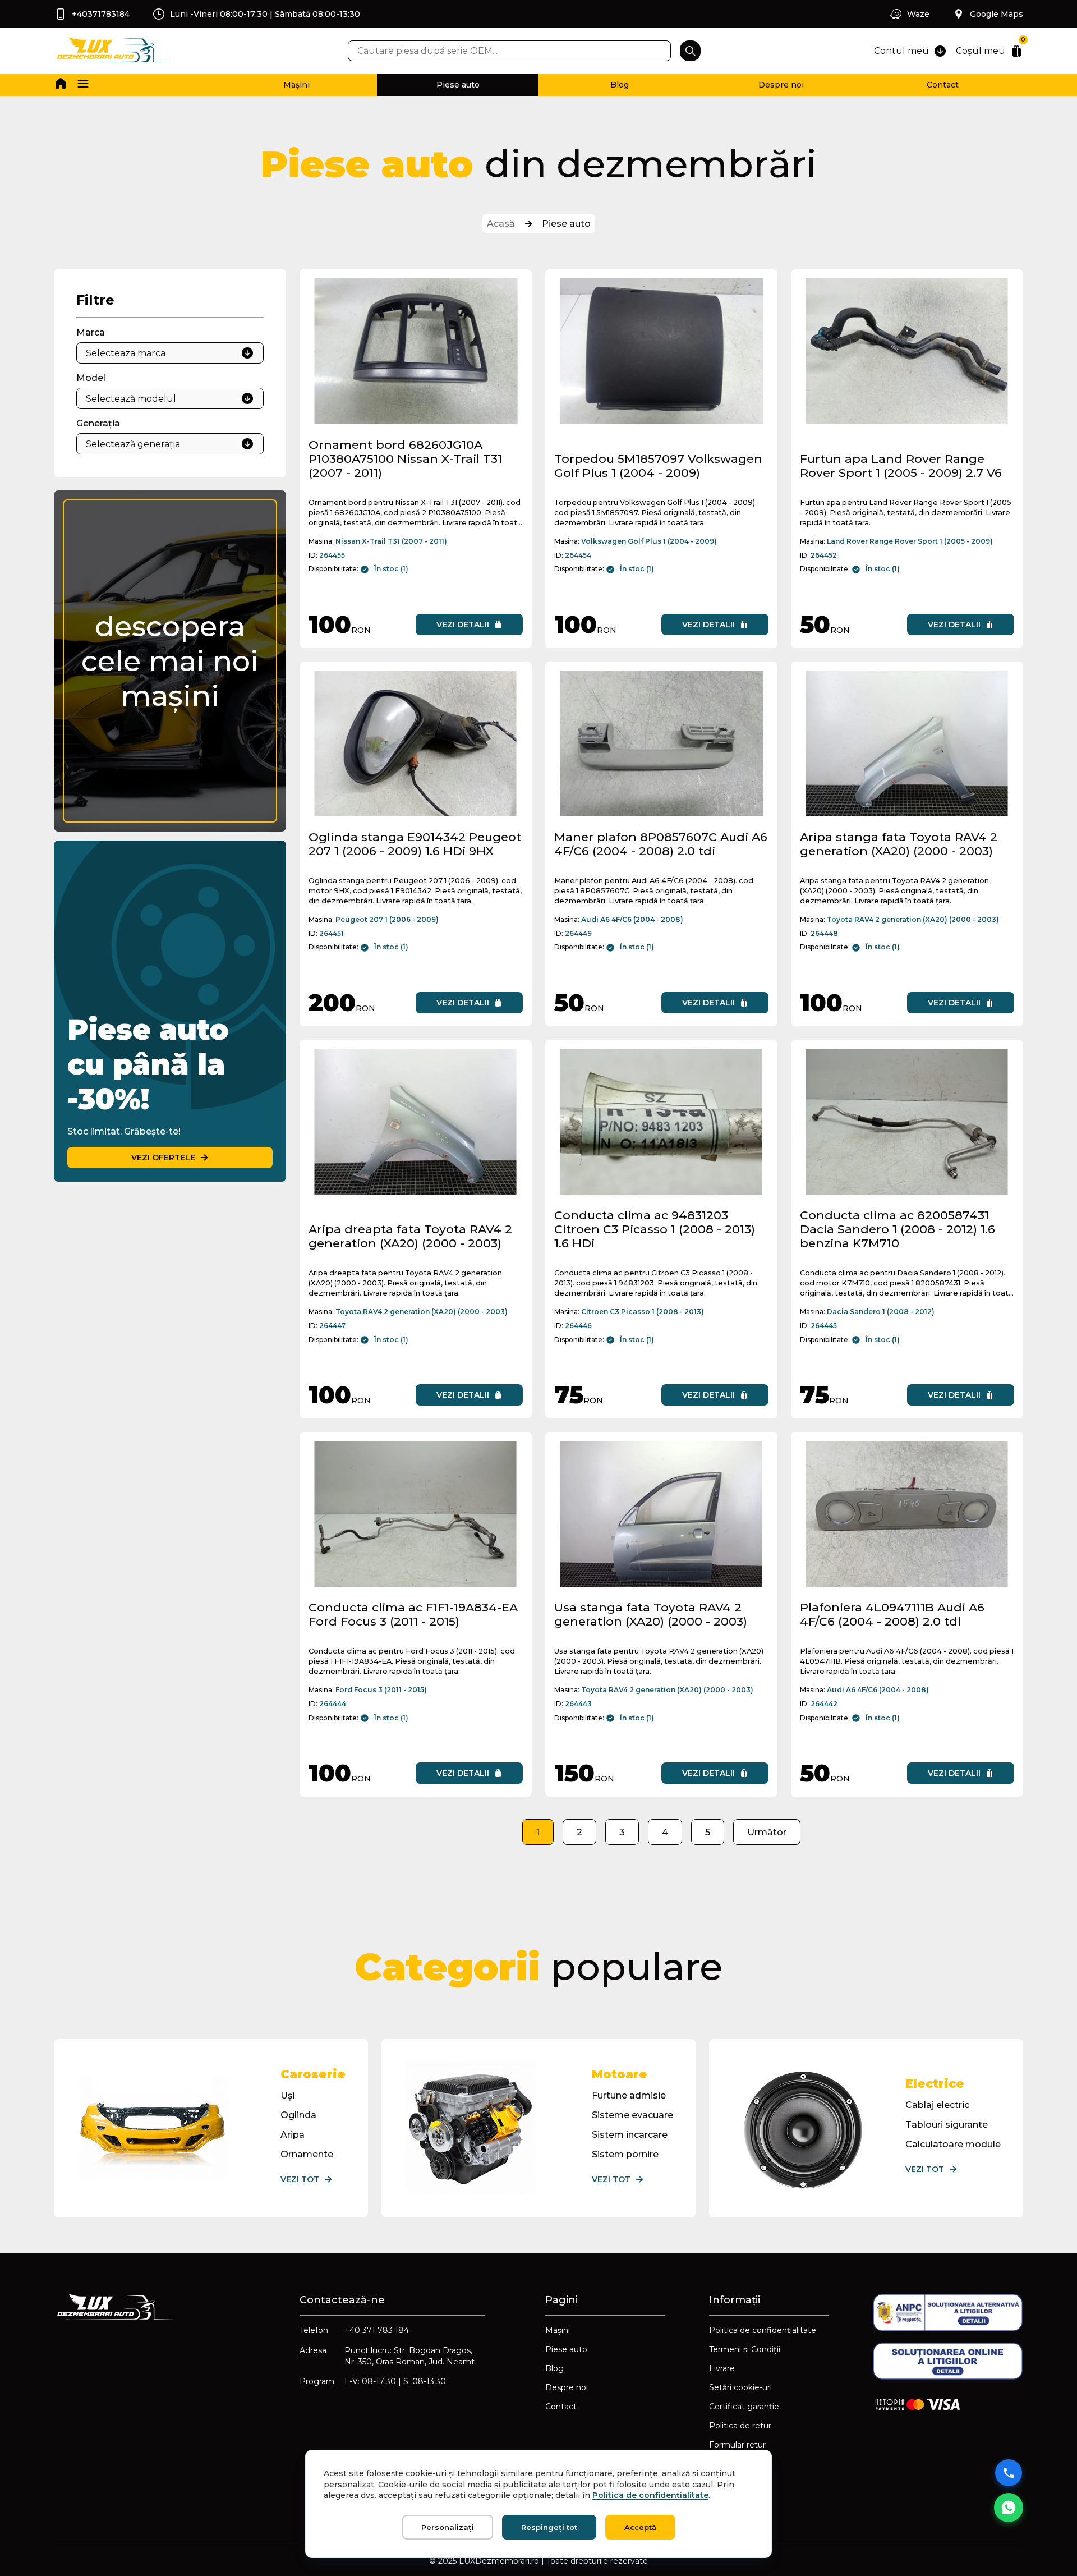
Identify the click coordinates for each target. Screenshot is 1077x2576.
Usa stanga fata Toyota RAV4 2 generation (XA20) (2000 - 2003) (651, 1614)
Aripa (293, 2135)
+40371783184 (101, 14)
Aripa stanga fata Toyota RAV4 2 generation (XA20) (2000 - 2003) (899, 844)
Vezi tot (300, 2179)
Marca (91, 332)
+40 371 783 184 (377, 2330)
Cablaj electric (937, 2105)
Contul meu (901, 51)
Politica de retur (740, 2426)
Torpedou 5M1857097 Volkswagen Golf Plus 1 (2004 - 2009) (658, 466)
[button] (83, 85)
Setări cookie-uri (740, 2387)
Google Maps (997, 14)
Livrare (722, 2368)
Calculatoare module (953, 2144)
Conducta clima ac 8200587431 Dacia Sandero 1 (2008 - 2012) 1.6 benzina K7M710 (897, 1229)
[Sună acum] (1009, 2473)
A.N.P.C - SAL (735, 2483)
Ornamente (307, 2154)
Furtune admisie (629, 2095)
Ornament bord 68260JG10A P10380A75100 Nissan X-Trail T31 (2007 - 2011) (405, 459)
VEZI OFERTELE (163, 1158)
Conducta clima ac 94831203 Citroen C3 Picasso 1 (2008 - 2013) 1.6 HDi (655, 1229)
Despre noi (781, 85)
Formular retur (737, 2445)
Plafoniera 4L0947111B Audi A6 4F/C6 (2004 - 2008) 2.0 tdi (892, 1614)
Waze (918, 14)
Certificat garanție (744, 2407)
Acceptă (640, 2527)
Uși (287, 2095)
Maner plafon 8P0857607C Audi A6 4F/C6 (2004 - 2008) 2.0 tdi (661, 844)
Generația (98, 423)
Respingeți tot (549, 2527)
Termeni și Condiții (745, 2349)
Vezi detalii (463, 625)
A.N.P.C (724, 2464)
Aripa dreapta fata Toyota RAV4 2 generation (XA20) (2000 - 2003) (410, 1236)
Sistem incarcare (630, 2135)
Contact (943, 85)
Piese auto (458, 85)
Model (91, 378)
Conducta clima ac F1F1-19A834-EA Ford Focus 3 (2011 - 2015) (413, 1614)
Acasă (501, 224)
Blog (620, 85)
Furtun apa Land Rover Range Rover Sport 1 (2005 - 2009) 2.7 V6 (901, 466)
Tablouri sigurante (947, 2125)
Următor (767, 1832)
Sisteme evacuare (632, 2115)
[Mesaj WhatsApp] (1009, 2508)
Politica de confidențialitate (763, 2330)
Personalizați (448, 2527)
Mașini (296, 85)
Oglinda (298, 2115)
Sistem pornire (625, 2154)
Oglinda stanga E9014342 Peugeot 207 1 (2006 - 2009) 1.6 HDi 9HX (415, 844)
